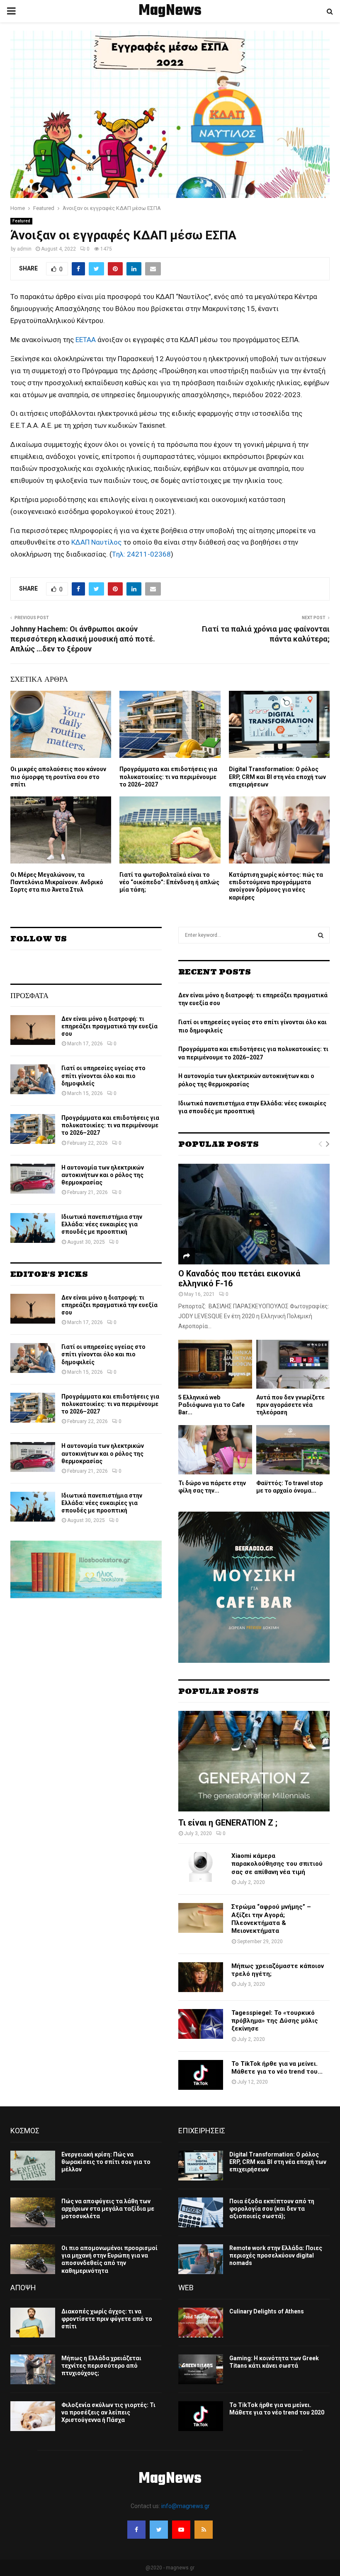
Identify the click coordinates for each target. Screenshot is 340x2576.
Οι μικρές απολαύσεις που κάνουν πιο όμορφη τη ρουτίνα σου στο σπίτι (58, 777)
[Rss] (204, 2530)
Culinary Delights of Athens (267, 2311)
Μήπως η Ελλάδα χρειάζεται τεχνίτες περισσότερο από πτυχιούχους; (101, 2366)
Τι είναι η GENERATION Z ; (228, 1823)
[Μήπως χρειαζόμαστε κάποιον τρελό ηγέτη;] (201, 1977)
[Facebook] (136, 2530)
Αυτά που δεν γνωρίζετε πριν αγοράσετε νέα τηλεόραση (290, 1405)
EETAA (86, 340)
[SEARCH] (321, 935)
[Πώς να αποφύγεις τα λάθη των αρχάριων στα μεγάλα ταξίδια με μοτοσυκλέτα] (33, 2212)
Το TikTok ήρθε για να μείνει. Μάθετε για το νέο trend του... (277, 2068)
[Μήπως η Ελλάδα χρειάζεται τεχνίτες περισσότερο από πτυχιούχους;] (33, 2369)
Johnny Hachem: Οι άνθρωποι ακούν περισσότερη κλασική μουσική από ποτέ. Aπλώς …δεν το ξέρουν (83, 639)
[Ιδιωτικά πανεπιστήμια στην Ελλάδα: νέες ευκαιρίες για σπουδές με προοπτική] (33, 1228)
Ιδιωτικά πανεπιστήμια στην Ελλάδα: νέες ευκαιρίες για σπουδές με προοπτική (102, 1224)
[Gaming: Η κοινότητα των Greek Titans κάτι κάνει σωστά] (201, 2369)
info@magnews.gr (186, 2506)
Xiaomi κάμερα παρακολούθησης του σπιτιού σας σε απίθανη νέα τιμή (277, 1864)
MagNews (170, 11)
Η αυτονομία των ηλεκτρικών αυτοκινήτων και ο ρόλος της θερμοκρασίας (103, 1175)
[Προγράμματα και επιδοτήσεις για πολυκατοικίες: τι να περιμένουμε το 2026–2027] (33, 1129)
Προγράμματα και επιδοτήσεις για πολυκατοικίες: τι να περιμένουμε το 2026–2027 (168, 777)
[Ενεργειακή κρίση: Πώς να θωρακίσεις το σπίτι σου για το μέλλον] (33, 2166)
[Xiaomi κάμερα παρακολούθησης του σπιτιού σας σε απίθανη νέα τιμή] (201, 1867)
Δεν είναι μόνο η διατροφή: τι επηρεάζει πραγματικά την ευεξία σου (109, 1026)
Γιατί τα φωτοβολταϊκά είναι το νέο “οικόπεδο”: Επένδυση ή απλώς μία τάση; (169, 882)
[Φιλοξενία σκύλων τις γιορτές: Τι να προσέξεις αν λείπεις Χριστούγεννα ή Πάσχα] (33, 2416)
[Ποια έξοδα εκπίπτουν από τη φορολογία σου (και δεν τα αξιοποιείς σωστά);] (201, 2212)
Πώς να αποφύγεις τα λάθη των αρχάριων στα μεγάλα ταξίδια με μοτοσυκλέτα (108, 2209)
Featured (21, 221)
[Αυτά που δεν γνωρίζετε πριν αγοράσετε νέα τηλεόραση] (293, 1364)
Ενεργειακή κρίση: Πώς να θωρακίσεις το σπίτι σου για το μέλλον (106, 2162)
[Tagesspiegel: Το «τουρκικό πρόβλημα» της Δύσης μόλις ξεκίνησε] (201, 2024)
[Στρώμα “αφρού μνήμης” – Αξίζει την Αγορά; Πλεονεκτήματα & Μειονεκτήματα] (201, 1918)
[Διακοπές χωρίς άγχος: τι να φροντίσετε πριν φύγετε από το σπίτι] (33, 2323)
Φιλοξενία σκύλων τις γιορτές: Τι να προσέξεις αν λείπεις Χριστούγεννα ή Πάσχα (108, 2412)
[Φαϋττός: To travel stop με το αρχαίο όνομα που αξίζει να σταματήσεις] (293, 1450)
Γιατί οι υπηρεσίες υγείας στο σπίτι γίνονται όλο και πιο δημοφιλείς (103, 1076)
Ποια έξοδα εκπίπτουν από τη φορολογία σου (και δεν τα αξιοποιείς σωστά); (272, 2209)
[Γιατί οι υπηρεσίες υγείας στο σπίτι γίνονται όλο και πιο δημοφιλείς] (33, 1079)
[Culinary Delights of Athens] (201, 2323)
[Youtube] (181, 2530)
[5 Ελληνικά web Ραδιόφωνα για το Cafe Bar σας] (215, 1364)
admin (24, 249)
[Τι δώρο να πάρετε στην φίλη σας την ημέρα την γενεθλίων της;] (215, 1450)
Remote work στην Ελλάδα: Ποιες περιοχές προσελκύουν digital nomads (276, 2255)
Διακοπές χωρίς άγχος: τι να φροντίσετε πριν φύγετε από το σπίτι (107, 2319)
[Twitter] (159, 2530)
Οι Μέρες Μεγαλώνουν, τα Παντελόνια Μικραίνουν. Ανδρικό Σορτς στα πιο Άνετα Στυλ (57, 882)
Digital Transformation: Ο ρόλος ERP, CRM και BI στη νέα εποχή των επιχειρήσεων (277, 777)
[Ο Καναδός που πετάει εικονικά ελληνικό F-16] (254, 1214)
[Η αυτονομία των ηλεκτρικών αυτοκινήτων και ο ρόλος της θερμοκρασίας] (33, 1179)
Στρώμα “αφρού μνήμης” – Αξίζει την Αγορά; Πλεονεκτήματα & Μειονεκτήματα (271, 1919)
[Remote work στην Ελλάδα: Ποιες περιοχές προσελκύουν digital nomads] (201, 2259)
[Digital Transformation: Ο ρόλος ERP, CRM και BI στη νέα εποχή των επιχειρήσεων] (201, 2166)
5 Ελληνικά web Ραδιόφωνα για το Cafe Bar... (211, 1405)
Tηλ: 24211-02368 (141, 554)
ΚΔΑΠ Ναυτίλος (96, 542)
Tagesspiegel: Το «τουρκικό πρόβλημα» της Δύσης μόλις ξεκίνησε (275, 2021)
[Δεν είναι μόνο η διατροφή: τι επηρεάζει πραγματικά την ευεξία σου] (33, 1030)
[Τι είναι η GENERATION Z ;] (254, 1761)
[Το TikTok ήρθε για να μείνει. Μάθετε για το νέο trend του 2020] (201, 2075)
